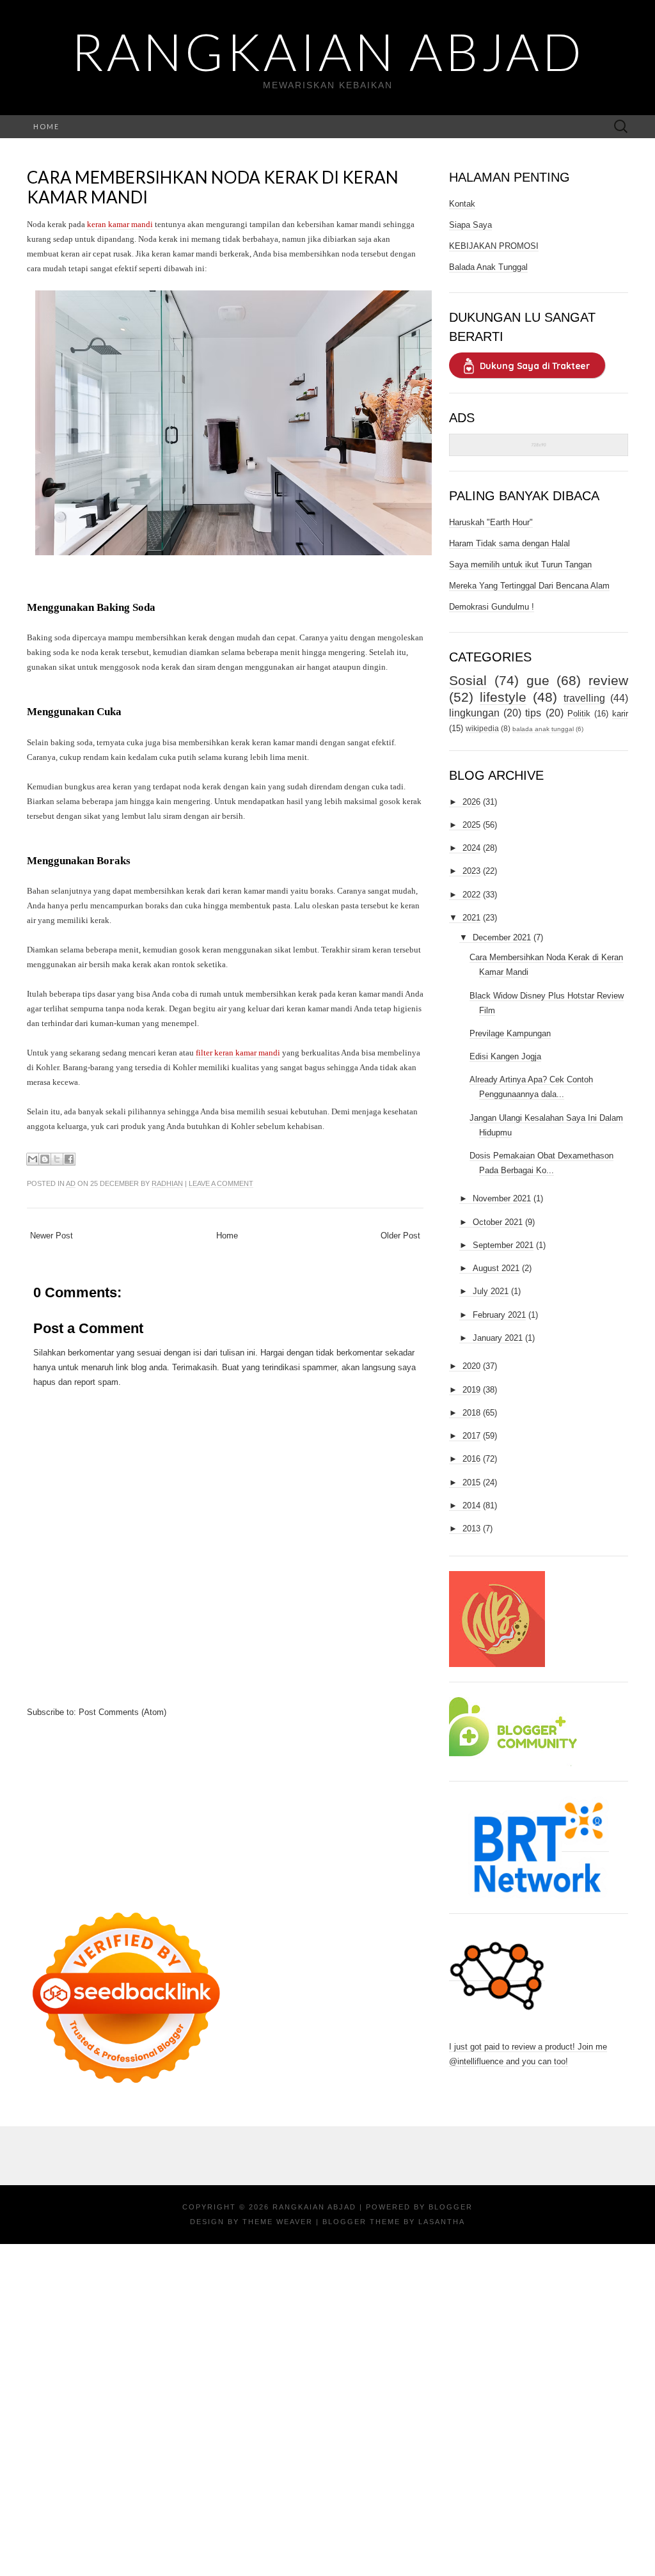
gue (538, 680)
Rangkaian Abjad (328, 51)
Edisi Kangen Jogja (505, 1056)
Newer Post (51, 1236)
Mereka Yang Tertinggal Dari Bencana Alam (529, 586)
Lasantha (442, 2222)
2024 (471, 848)
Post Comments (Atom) (122, 1712)
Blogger (451, 2207)
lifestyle (503, 697)
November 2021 (502, 1198)
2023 (471, 871)
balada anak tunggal (543, 729)
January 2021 (498, 1338)
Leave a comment (221, 1183)
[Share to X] (57, 1159)
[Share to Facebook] (69, 1159)
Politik (579, 714)
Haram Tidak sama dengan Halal (509, 543)
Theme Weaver (278, 2222)
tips (533, 713)
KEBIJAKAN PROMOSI (494, 246)
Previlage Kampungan (510, 1033)
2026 (471, 802)
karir (620, 714)
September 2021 (503, 1245)
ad (71, 1183)
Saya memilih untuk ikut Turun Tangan (520, 565)
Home (46, 126)
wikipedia (482, 728)
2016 (471, 1459)
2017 (471, 1436)
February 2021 (499, 1315)
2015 (471, 1482)
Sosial (468, 680)
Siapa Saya (470, 225)
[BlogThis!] (45, 1159)
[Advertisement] (225, 1809)
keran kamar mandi (120, 224)
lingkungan (474, 713)
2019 (471, 1390)
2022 (471, 895)
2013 (471, 1529)
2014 (471, 1505)
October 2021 (498, 1222)
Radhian (167, 1183)
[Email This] (33, 1159)
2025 (471, 825)
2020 (471, 1366)
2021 (471, 918)
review (608, 680)
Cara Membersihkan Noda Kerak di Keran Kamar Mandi (213, 187)
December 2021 (502, 937)
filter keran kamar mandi (238, 1053)
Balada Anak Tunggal (488, 267)
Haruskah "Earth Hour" (491, 522)
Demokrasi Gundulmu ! (492, 607)
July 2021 (491, 1291)
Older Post (400, 1236)
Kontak (462, 204)
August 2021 (496, 1268)
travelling (584, 698)
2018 (471, 1413)
